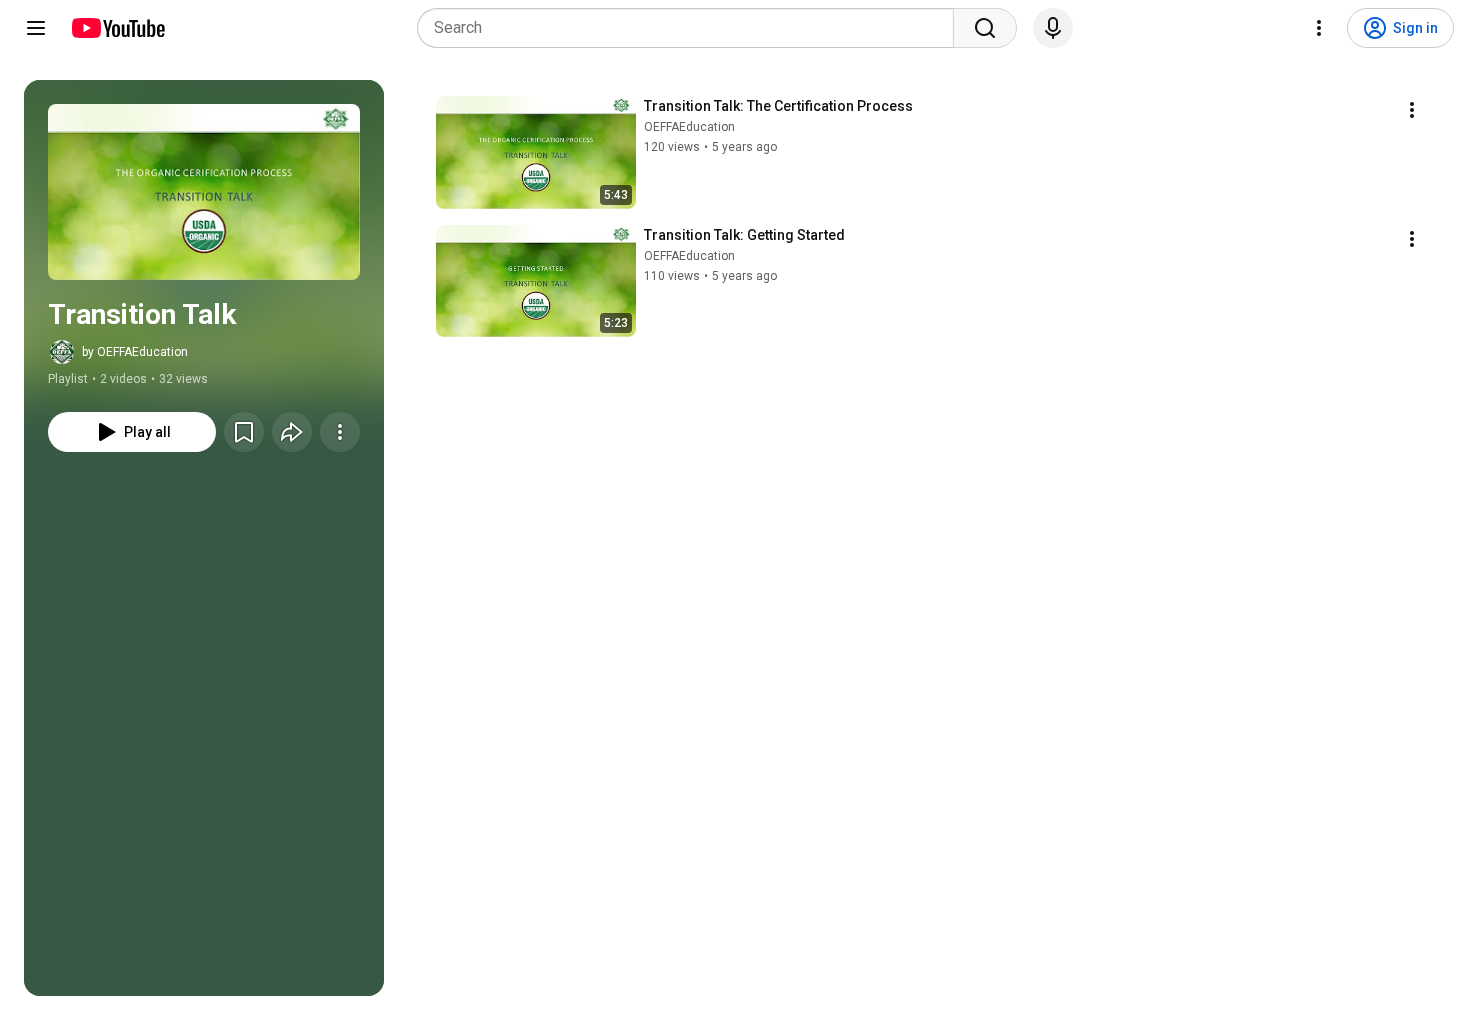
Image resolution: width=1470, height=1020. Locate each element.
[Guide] (36, 28)
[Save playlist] (244, 432)
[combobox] (691, 28)
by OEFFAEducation (135, 352)
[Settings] (1319, 28)
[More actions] (340, 432)
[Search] (985, 28)
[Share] (292, 432)
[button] (204, 192)
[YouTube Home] (117, 28)
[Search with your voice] (1053, 28)
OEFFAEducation (689, 127)
